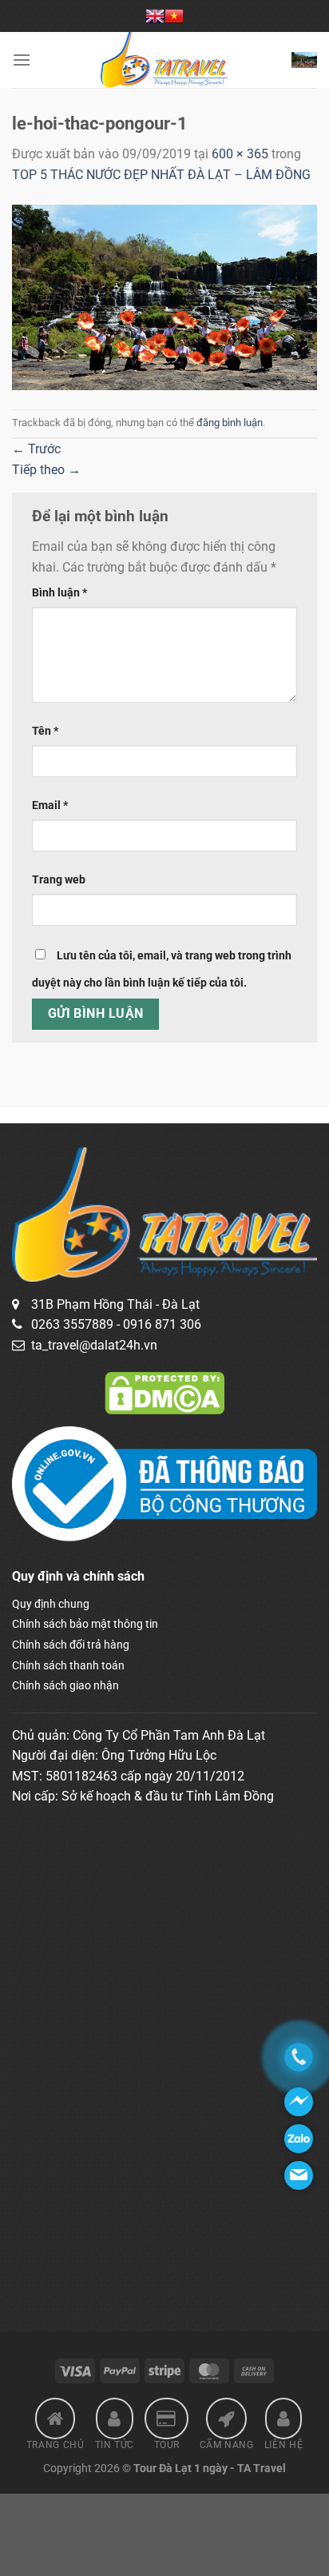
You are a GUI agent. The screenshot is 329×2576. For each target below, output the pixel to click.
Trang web (59, 880)
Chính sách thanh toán (68, 1665)
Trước (36, 449)
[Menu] (22, 60)
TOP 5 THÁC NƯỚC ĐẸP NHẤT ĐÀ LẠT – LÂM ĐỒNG (161, 175)
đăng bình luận (230, 423)
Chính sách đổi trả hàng (71, 1645)
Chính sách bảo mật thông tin (85, 1624)
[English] (155, 16)
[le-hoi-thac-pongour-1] (164, 296)
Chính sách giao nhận (65, 1685)
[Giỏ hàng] (304, 60)
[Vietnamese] (174, 16)
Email (50, 805)
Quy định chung (51, 1604)
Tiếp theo (46, 470)
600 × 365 (240, 154)
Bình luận (59, 593)
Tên (45, 731)
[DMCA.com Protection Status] (164, 1393)
